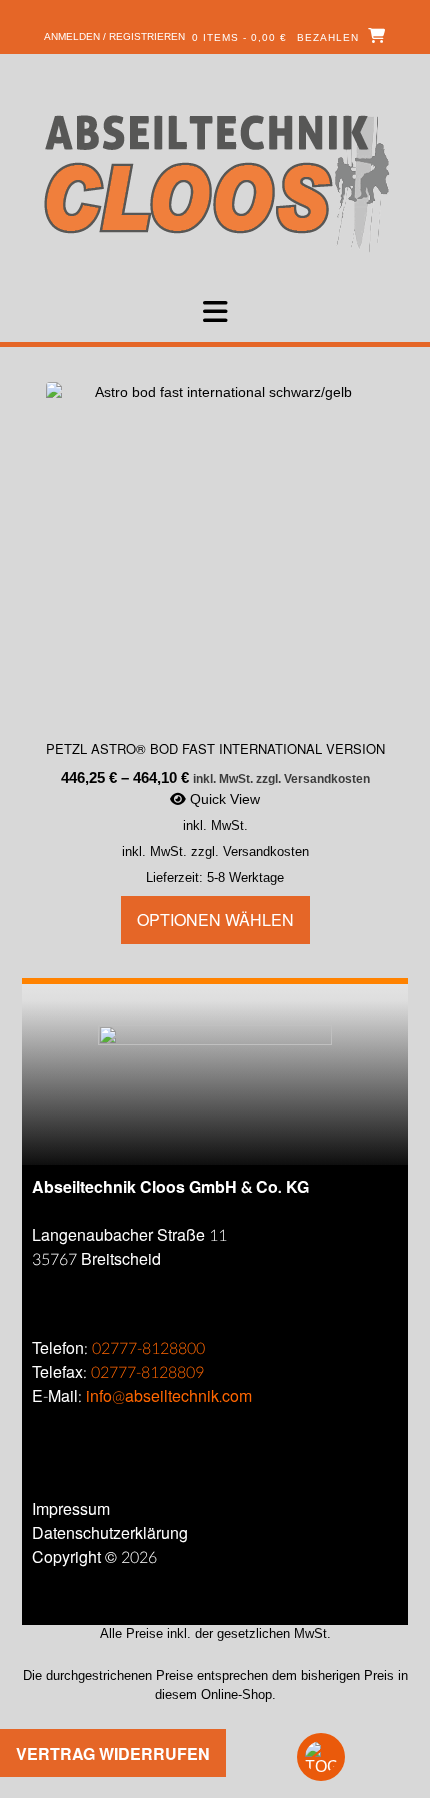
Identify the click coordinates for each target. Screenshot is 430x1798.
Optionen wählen (215, 919)
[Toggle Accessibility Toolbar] (355, 1757)
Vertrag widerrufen (113, 1753)
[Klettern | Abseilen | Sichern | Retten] (215, 181)
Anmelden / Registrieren (114, 36)
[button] (215, 312)
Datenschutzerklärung (110, 1533)
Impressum (71, 1509)
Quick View (223, 799)
